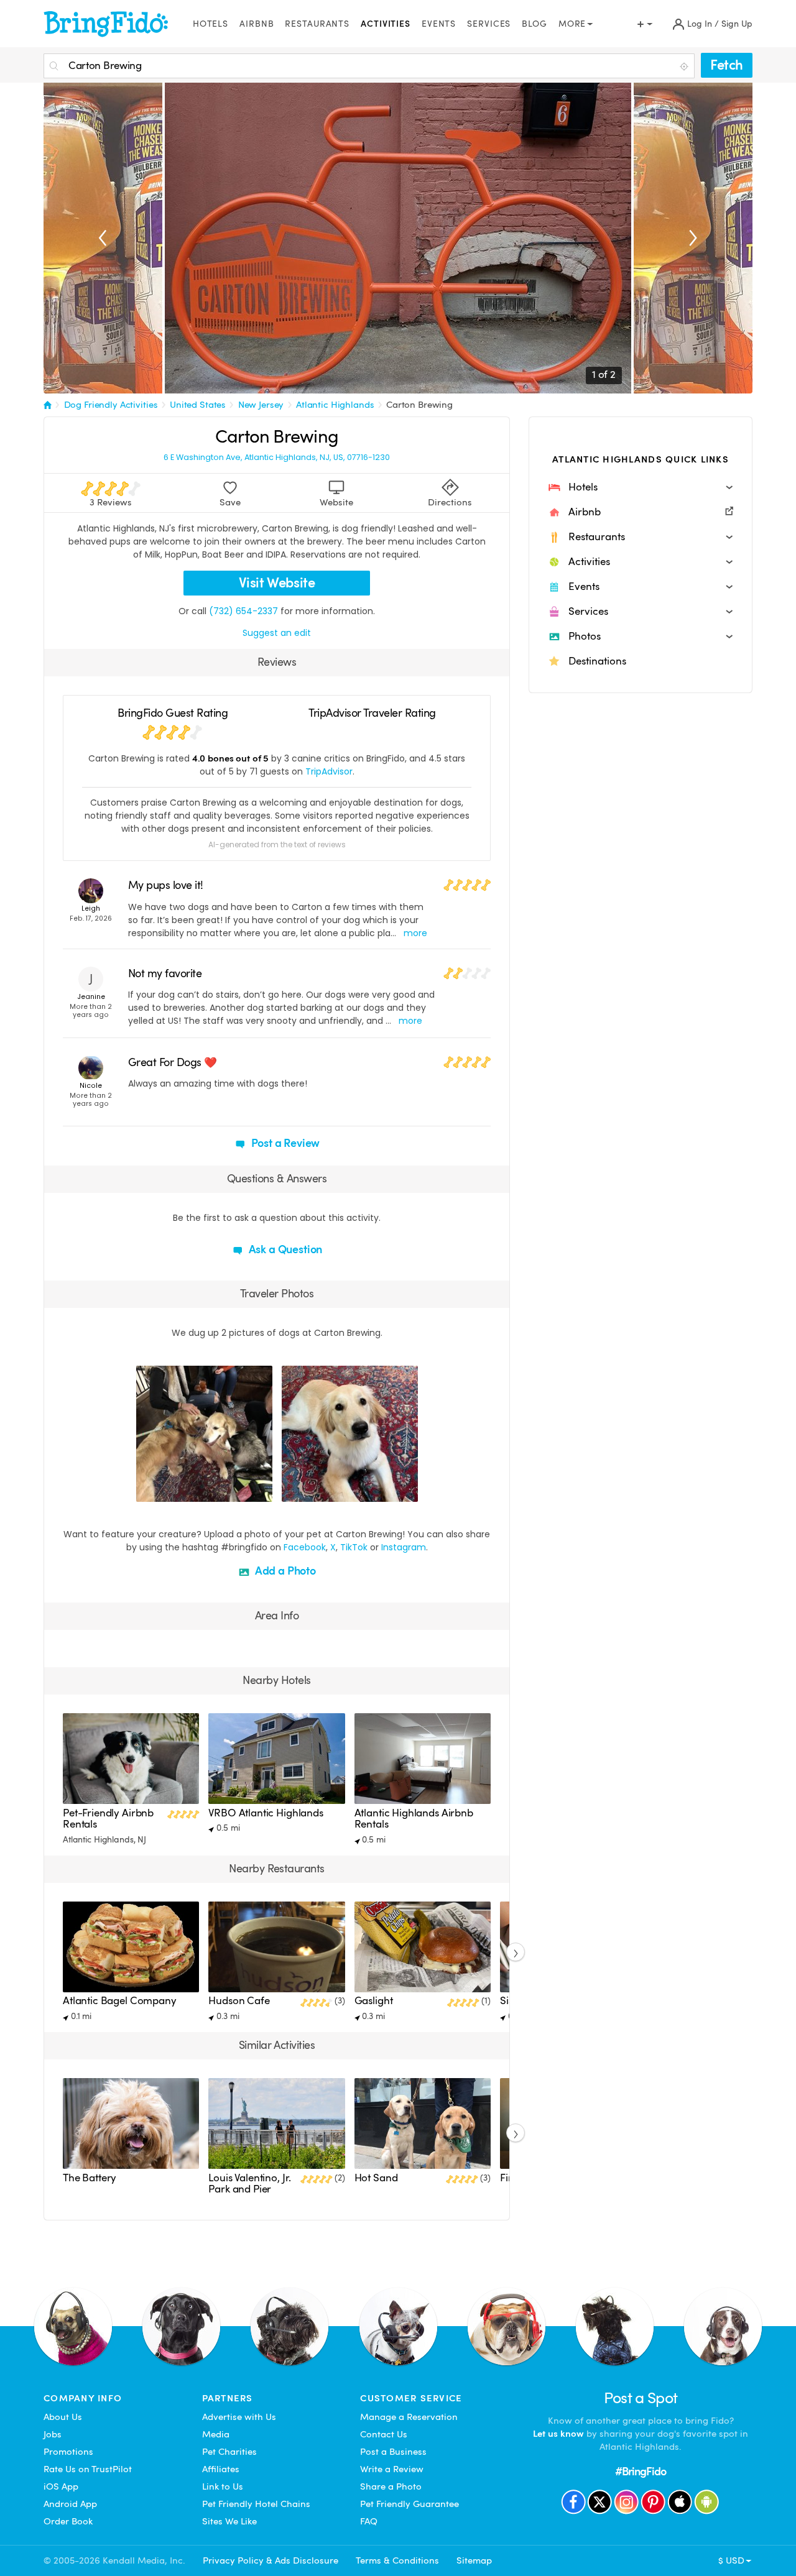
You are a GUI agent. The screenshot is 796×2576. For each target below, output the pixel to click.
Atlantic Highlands (335, 405)
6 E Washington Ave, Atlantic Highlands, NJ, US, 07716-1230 (277, 458)
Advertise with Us (239, 2417)
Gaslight (374, 2001)
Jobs (53, 2434)
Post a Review (285, 1143)
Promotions (68, 2452)
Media (216, 2434)
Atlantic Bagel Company (120, 2001)
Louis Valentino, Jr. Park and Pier (250, 2183)
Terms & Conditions (397, 2560)
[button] (641, 487)
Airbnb (257, 24)
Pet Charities (229, 2452)
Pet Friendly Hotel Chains (256, 2504)
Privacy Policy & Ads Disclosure (271, 2560)
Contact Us (384, 2434)
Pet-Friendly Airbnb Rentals (108, 1819)
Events (439, 24)
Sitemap (474, 2560)
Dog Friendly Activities (111, 405)
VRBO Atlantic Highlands (266, 1813)
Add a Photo (284, 1571)
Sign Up (737, 24)
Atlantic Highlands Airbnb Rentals (414, 1819)
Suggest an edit (277, 633)
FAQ (369, 2521)
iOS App (61, 2486)
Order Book (68, 2521)
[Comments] (167, 1491)
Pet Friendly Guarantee (410, 2504)
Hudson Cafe (239, 2001)
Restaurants (317, 24)
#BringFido (641, 2471)
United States (198, 405)
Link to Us (223, 2486)
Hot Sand (376, 2178)
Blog (535, 24)
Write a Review (392, 2469)
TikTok (354, 1547)
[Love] (147, 1491)
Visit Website (277, 583)
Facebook (305, 1547)
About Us (63, 2417)
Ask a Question (284, 1249)
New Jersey (261, 405)
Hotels (211, 24)
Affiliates (221, 2469)
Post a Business (393, 2452)
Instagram (404, 1547)
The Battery (90, 2178)
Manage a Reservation (409, 2417)
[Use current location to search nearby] (685, 67)
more (415, 933)
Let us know (558, 2434)
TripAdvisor (329, 771)
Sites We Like (229, 2521)
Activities (386, 24)
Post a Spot (641, 2398)
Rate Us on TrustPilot (88, 2469)
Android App (70, 2504)
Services (489, 24)
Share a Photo (391, 2486)
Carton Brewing (419, 405)
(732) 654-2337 (243, 611)
